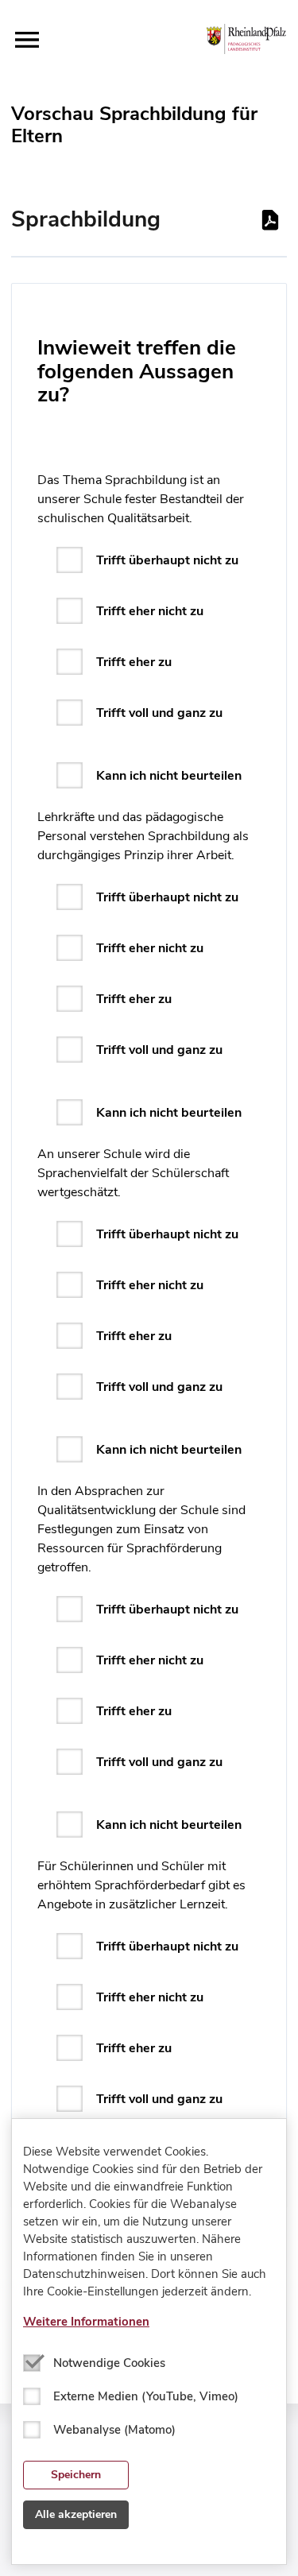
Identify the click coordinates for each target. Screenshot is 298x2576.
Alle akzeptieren (76, 2514)
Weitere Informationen (86, 2322)
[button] (27, 40)
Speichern (76, 2475)
